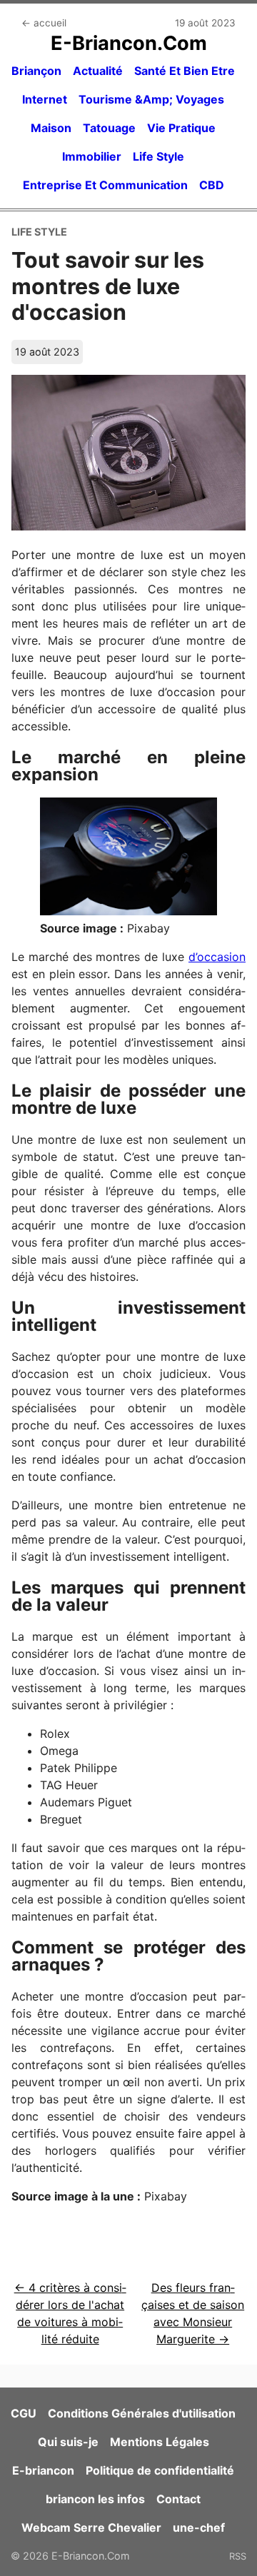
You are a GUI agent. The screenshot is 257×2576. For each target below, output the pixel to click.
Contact (178, 2499)
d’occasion (217, 957)
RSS (238, 2556)
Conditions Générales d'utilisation (142, 2413)
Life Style (158, 156)
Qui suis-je (68, 2442)
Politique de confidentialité (160, 2470)
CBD (212, 185)
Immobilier (92, 156)
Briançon (36, 71)
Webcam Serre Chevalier (91, 2527)
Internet (45, 99)
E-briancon (43, 2470)
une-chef (199, 2527)
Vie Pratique (181, 128)
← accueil (44, 23)
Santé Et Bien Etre (185, 71)
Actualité (98, 71)
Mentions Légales (160, 2442)
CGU (24, 2413)
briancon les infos (95, 2499)
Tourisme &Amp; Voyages (151, 99)
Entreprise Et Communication (105, 185)
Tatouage (109, 128)
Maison (51, 128)
